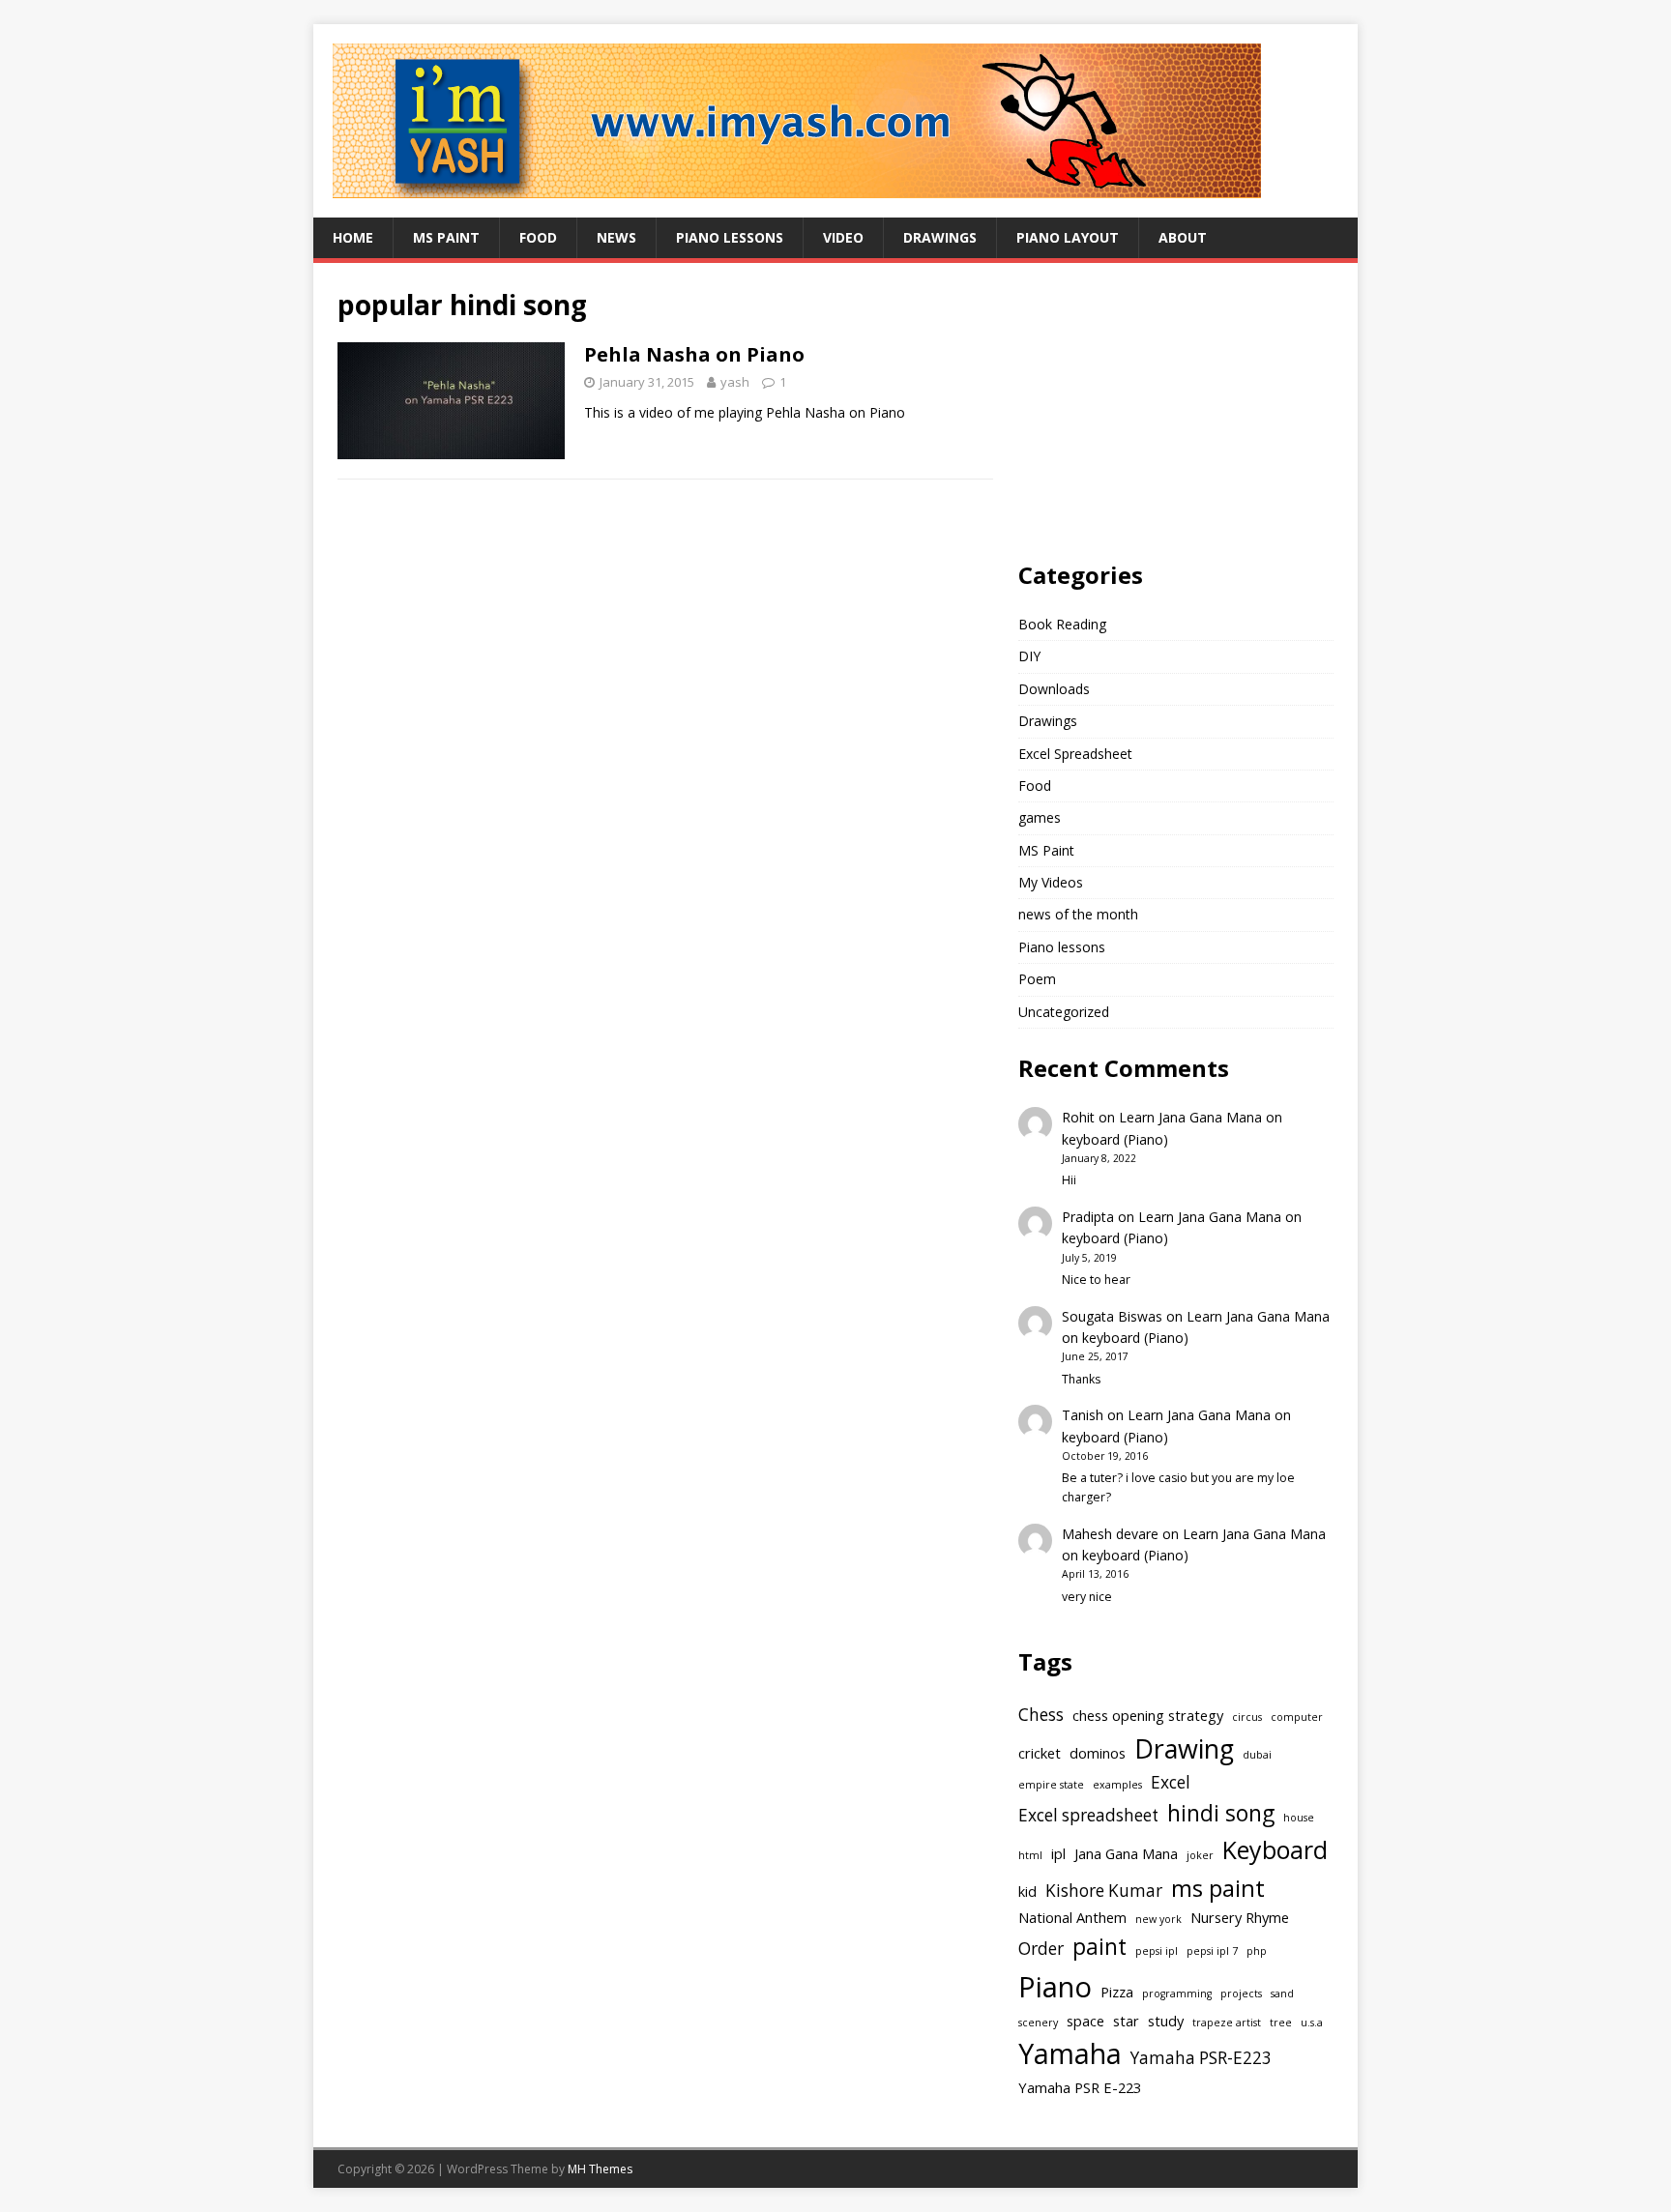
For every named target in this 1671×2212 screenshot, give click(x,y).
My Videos (1051, 882)
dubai (1257, 1755)
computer (1297, 1717)
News (616, 237)
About (1183, 237)
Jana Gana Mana (1126, 1853)
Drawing (1184, 1748)
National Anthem (1072, 1917)
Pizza (1117, 1992)
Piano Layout (1068, 237)
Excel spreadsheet (1088, 1815)
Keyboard (1275, 1849)
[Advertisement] (1163, 408)
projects (1241, 1994)
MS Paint (446, 237)
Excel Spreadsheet (1075, 754)
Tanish (1083, 1415)
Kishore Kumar (1104, 1891)
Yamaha (1070, 2053)
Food (538, 237)
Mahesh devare (1110, 1534)
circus (1247, 1717)
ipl (1058, 1853)
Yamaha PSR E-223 (1080, 2087)
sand (1282, 1994)
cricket (1040, 1753)
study (1166, 2021)
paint (1099, 1947)
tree (1281, 2023)
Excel (1171, 1782)
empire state (1051, 1785)
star (1126, 2021)
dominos (1098, 1753)
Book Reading (1062, 624)
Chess (1041, 1715)
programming (1177, 1994)
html (1030, 1855)
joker (1200, 1855)
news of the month (1078, 914)
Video (843, 237)
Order (1041, 1949)
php (1257, 1951)
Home (353, 237)
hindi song (1221, 1813)
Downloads (1054, 689)
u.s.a (1312, 2023)
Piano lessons (730, 237)
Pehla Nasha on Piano (694, 354)
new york (1158, 1919)
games (1040, 817)
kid (1027, 1891)
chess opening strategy (1148, 1715)
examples (1117, 1785)
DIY (1029, 656)
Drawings (940, 237)
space (1085, 2021)
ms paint (1218, 1888)
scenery (1038, 2023)
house (1299, 1818)
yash (735, 382)
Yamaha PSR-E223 (1201, 2058)
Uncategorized (1064, 1012)
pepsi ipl (1157, 1951)
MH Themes (600, 2169)
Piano (1055, 1987)
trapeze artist (1227, 2023)
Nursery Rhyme (1240, 1917)
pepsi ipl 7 (1212, 1951)
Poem (1037, 979)
